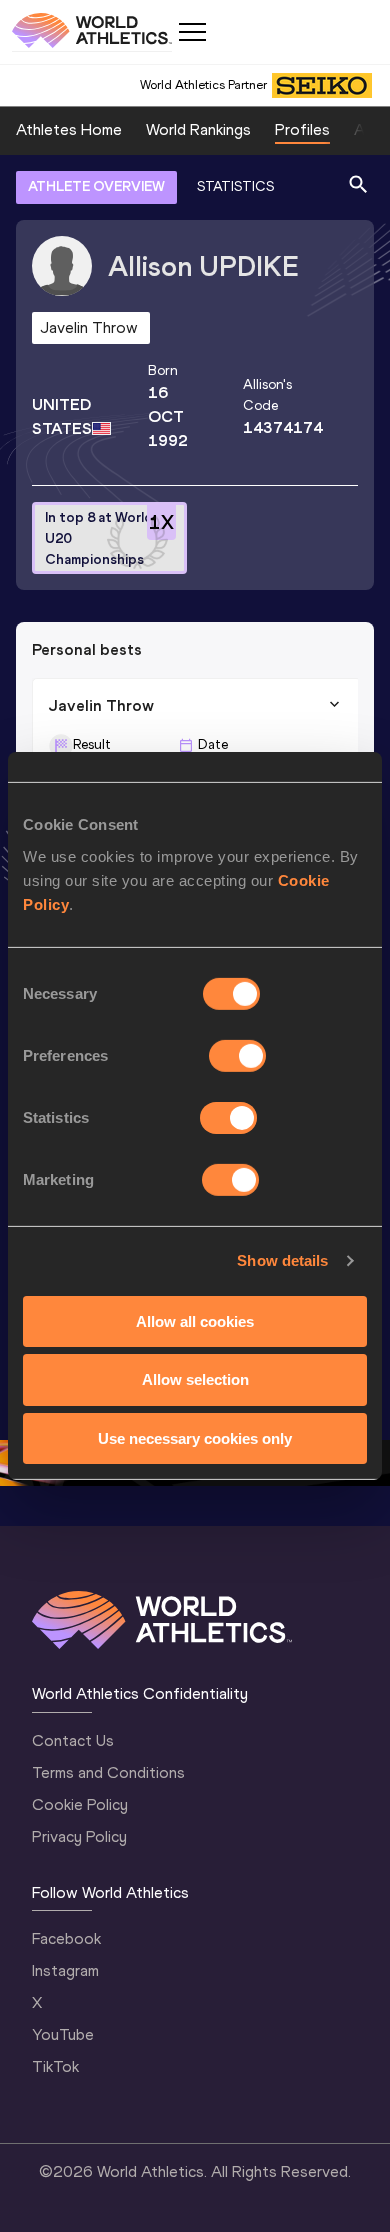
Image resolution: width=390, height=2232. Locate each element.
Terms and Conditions (108, 1772)
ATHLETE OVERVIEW (96, 186)
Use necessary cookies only (195, 1438)
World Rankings (198, 129)
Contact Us (73, 1740)
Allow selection (195, 1379)
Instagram (65, 1970)
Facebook (66, 1938)
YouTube (63, 2034)
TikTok (55, 2066)
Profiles (302, 129)
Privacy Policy (79, 1836)
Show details (282, 1260)
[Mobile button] (192, 32)
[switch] (237, 1055)
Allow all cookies (195, 1320)
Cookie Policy (80, 1804)
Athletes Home (69, 129)
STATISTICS (235, 186)
